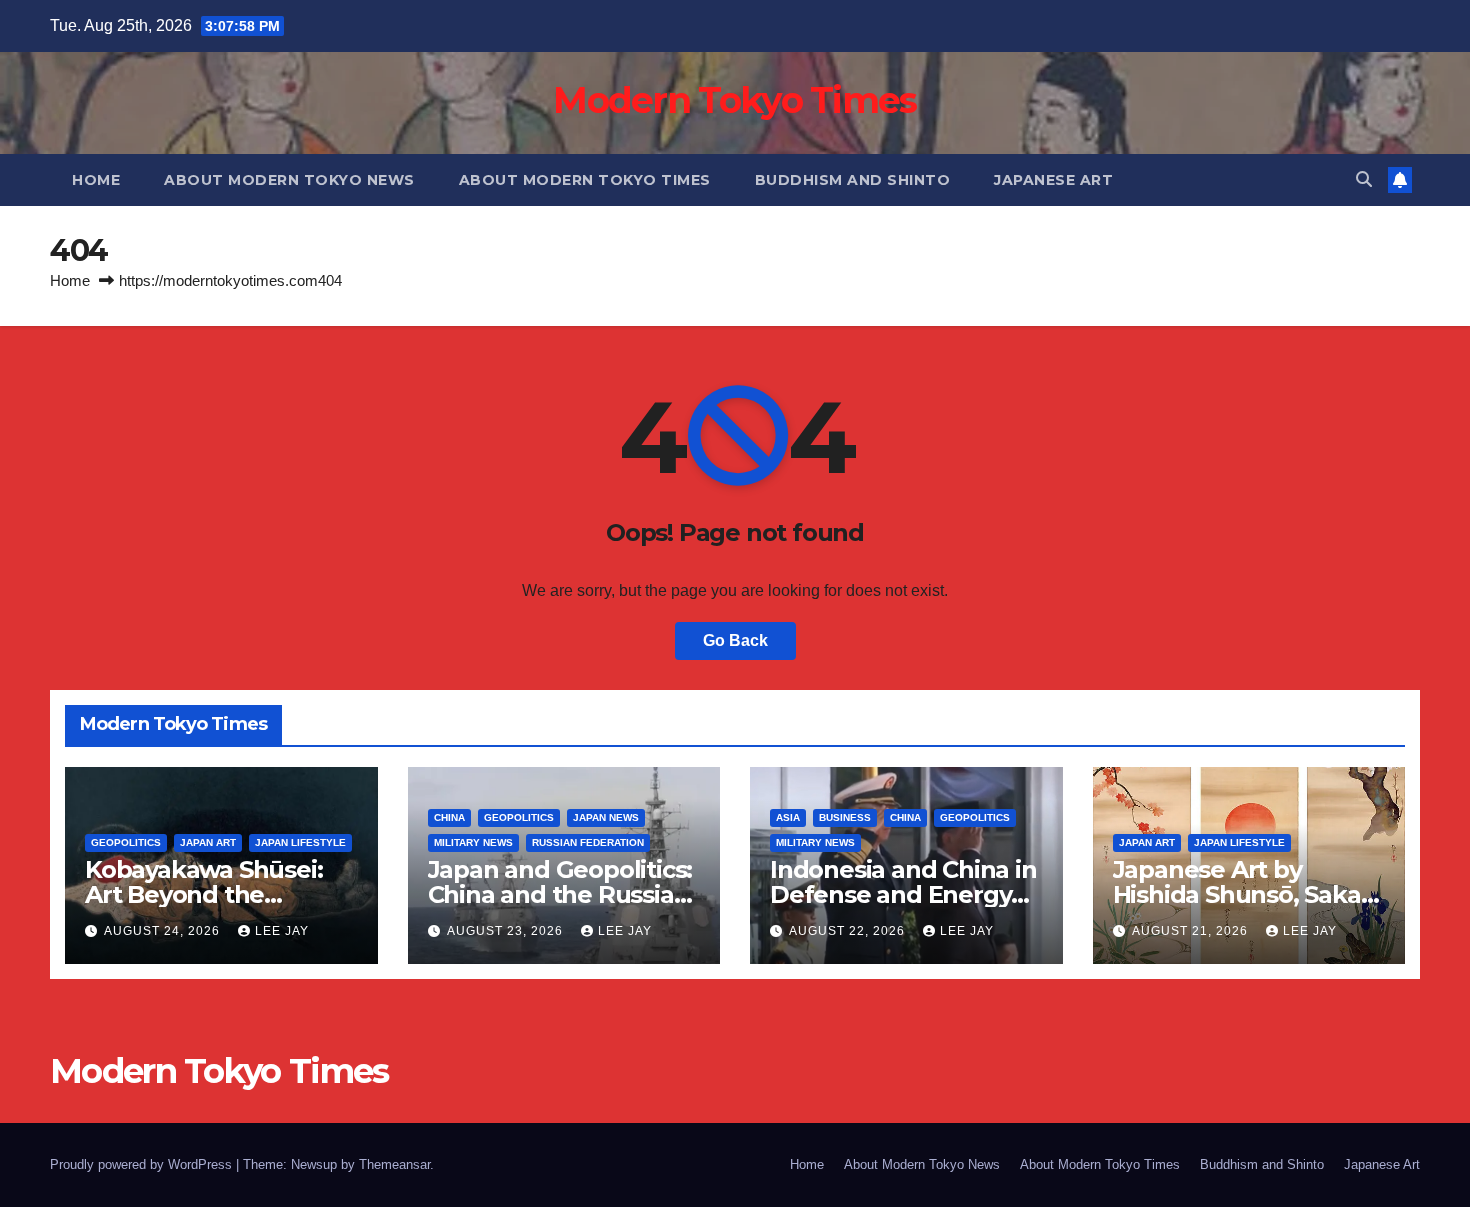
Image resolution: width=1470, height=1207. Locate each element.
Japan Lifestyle (300, 842)
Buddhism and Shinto (853, 180)
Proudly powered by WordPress (143, 1164)
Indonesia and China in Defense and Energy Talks (903, 894)
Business (845, 817)
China (449, 817)
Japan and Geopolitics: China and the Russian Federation (560, 894)
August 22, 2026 (849, 931)
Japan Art (208, 842)
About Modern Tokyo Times (585, 180)
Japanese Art (1053, 180)
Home (96, 180)
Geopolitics (126, 842)
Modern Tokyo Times (734, 100)
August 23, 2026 (507, 931)
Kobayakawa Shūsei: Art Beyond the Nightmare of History (208, 894)
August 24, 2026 (164, 931)
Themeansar (394, 1164)
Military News (473, 842)
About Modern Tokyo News (289, 180)
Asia (788, 817)
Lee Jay (282, 931)
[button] (1364, 179)
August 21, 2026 (1192, 931)
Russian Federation (588, 842)
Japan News (606, 817)
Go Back (735, 640)
